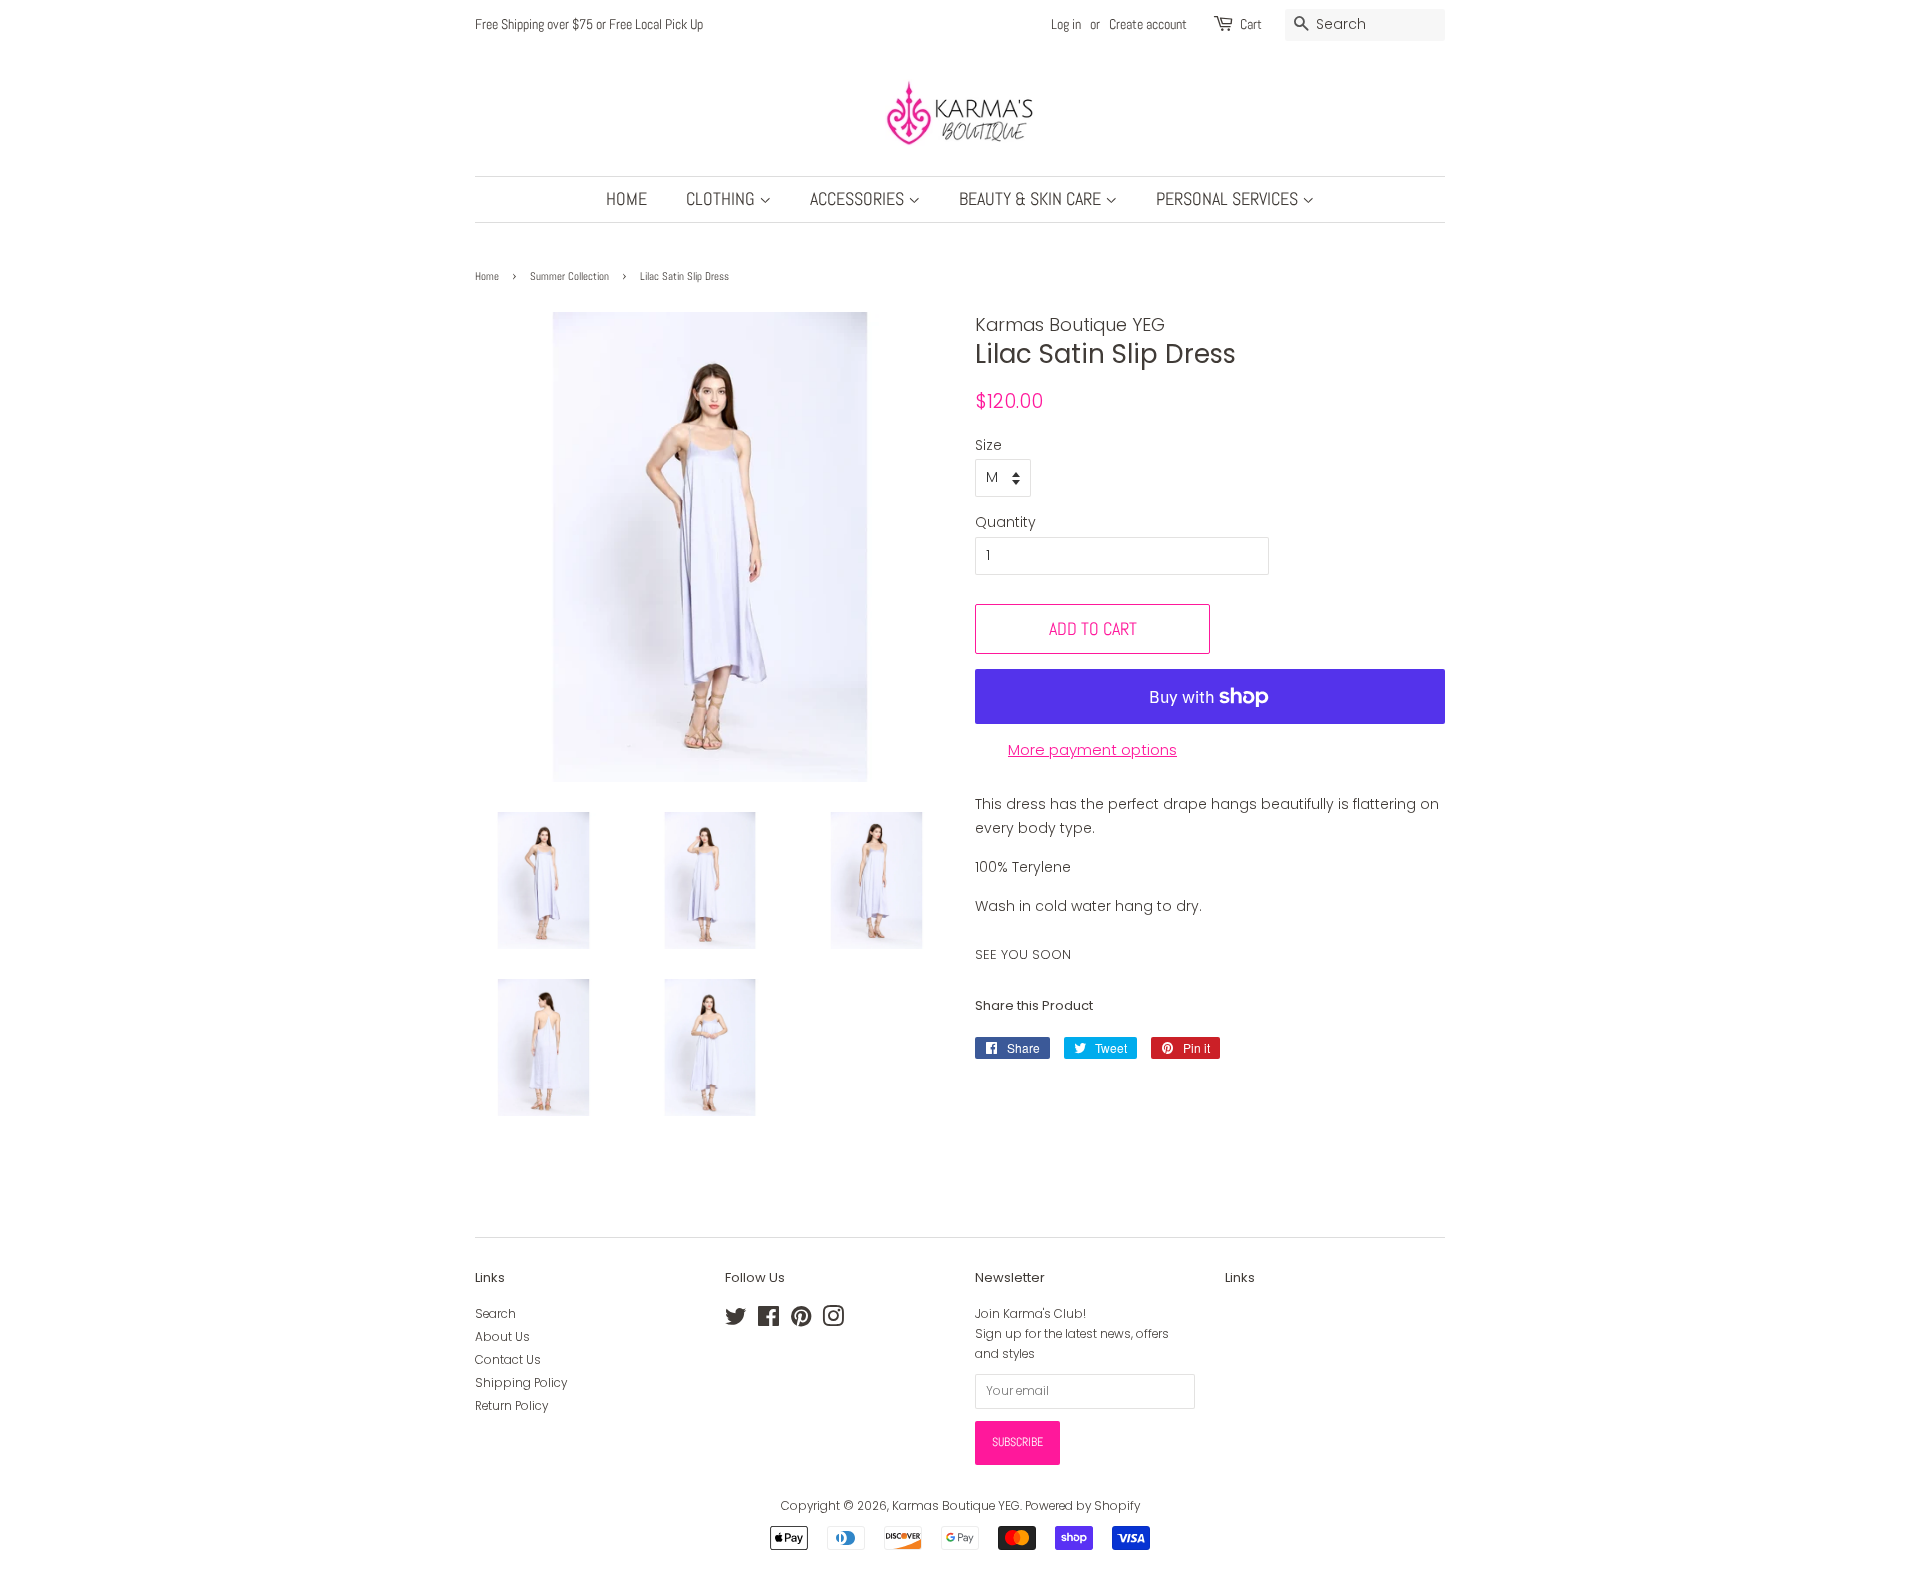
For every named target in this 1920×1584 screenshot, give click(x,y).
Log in (1066, 24)
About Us (502, 1337)
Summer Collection (569, 276)
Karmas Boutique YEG (956, 1506)
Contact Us (508, 1360)
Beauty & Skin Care (1032, 198)
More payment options (1092, 749)
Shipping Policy (521, 1383)
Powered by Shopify (1082, 1506)
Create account (1148, 24)
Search (495, 1314)
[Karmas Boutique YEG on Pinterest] (801, 1321)
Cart (1251, 24)
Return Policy (511, 1406)
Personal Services (1229, 198)
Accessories (859, 198)
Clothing (722, 198)
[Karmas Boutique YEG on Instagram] (833, 1321)
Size (988, 445)
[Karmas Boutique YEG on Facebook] (768, 1321)
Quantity (1005, 522)
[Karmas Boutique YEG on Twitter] (736, 1321)
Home (626, 198)
